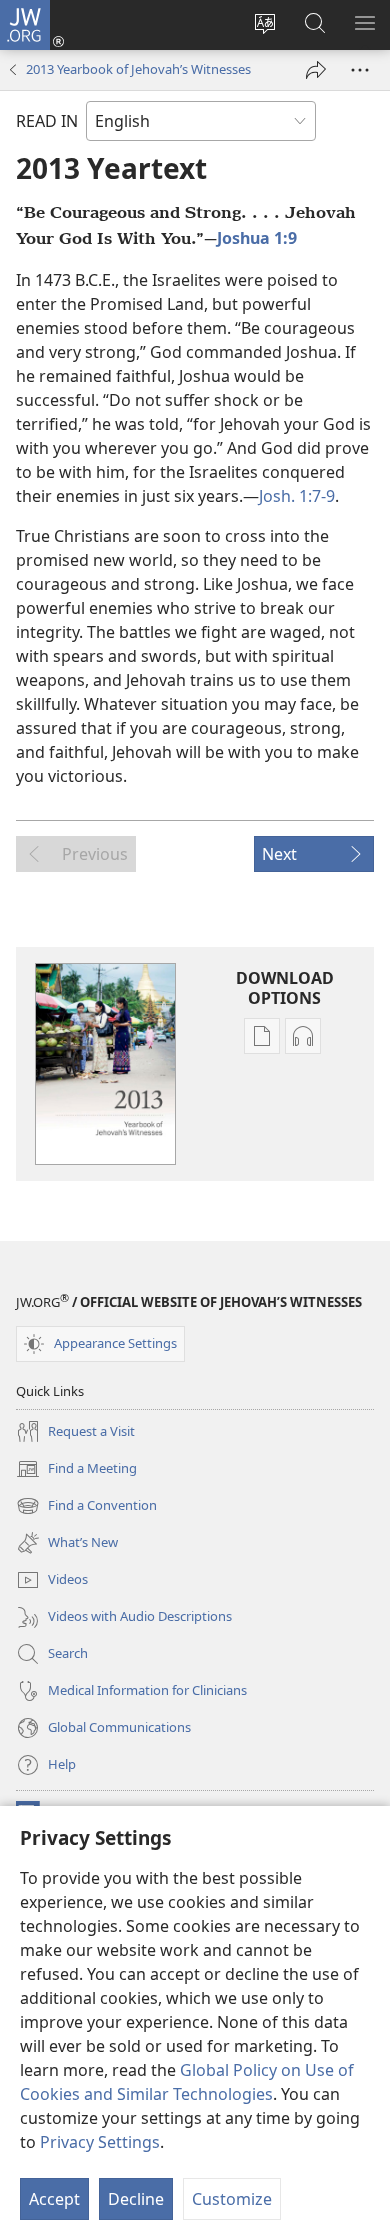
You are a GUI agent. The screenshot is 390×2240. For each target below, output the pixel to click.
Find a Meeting (76, 1470)
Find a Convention (86, 1507)
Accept (54, 2199)
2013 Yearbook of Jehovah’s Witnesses (138, 69)
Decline (136, 2199)
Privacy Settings (100, 2142)
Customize (232, 2199)
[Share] (316, 70)
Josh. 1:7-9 (297, 496)
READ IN (47, 121)
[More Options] (360, 70)
